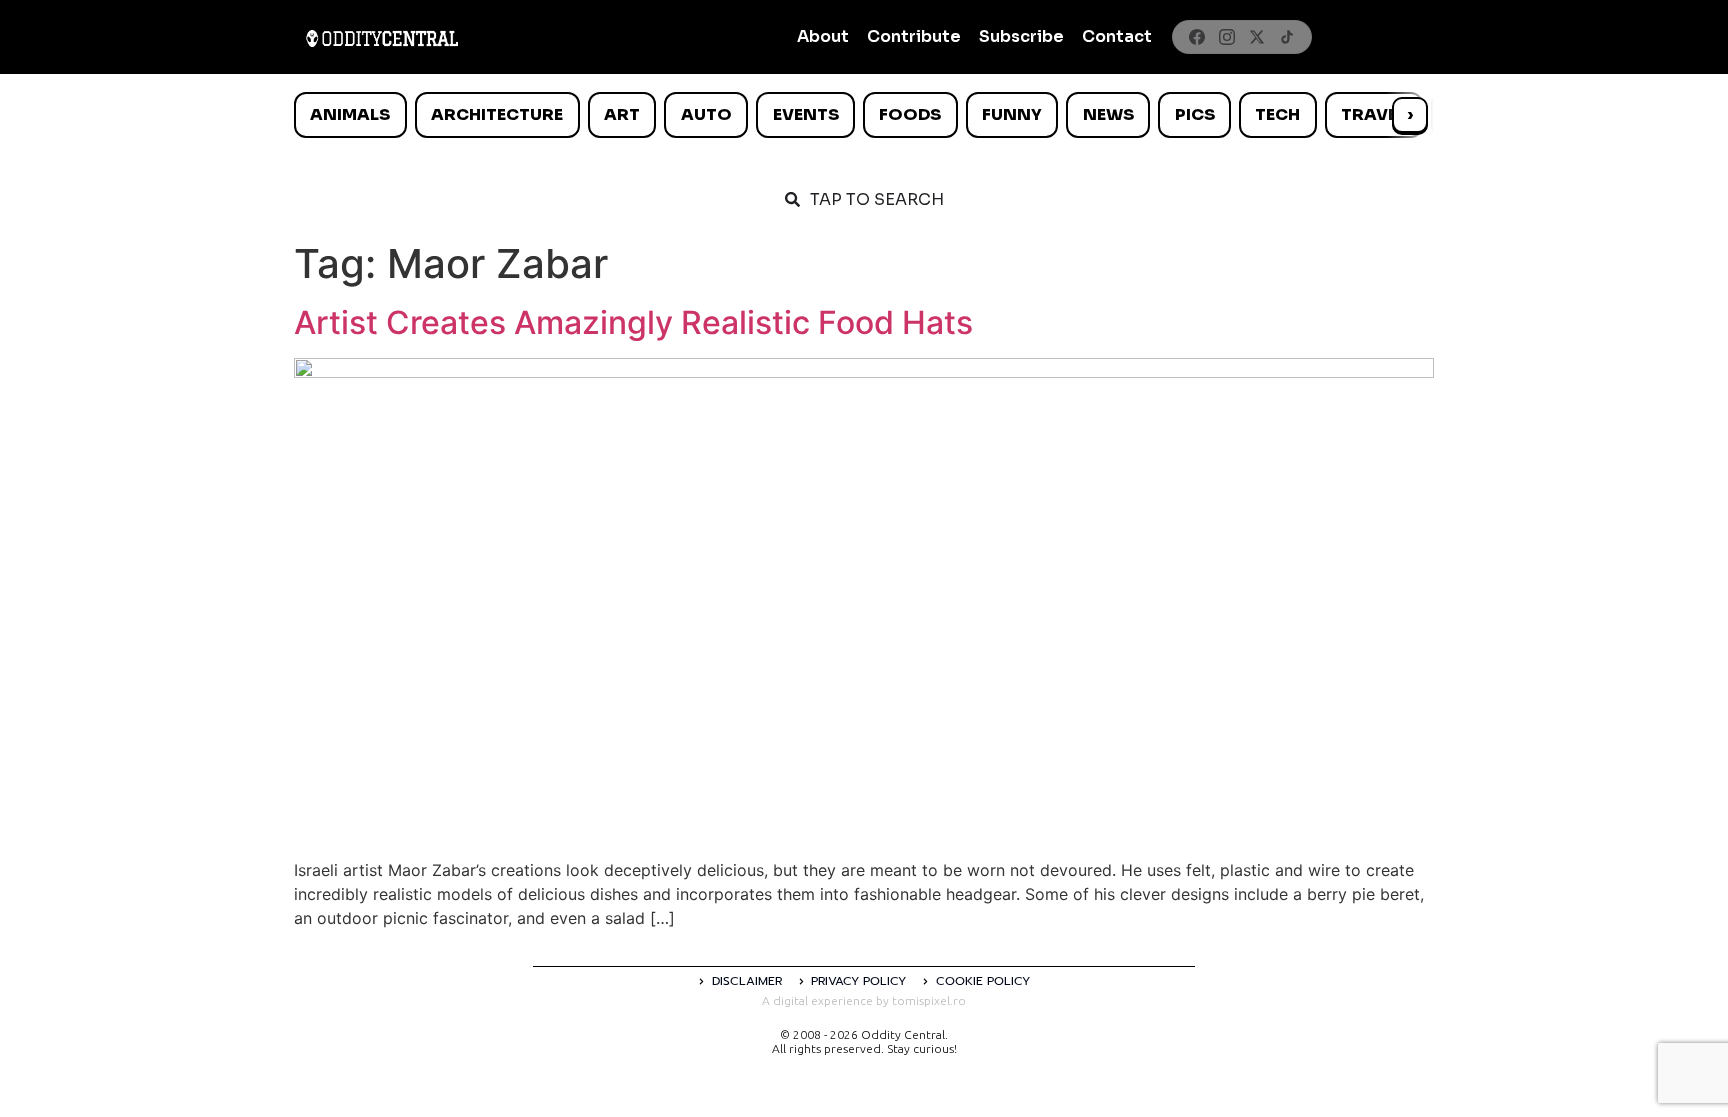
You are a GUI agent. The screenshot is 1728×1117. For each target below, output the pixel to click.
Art (622, 114)
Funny (1012, 114)
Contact (1117, 36)
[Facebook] (1197, 37)
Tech (1277, 114)
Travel (1373, 114)
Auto (706, 114)
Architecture (497, 114)
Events (806, 114)
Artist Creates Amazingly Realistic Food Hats (633, 322)
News (1108, 114)
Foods (910, 114)
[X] (1257, 37)
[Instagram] (1227, 37)
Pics (1195, 114)
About (823, 36)
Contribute (914, 36)
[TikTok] (1287, 37)
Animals (350, 114)
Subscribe (1021, 36)
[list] (864, 115)
